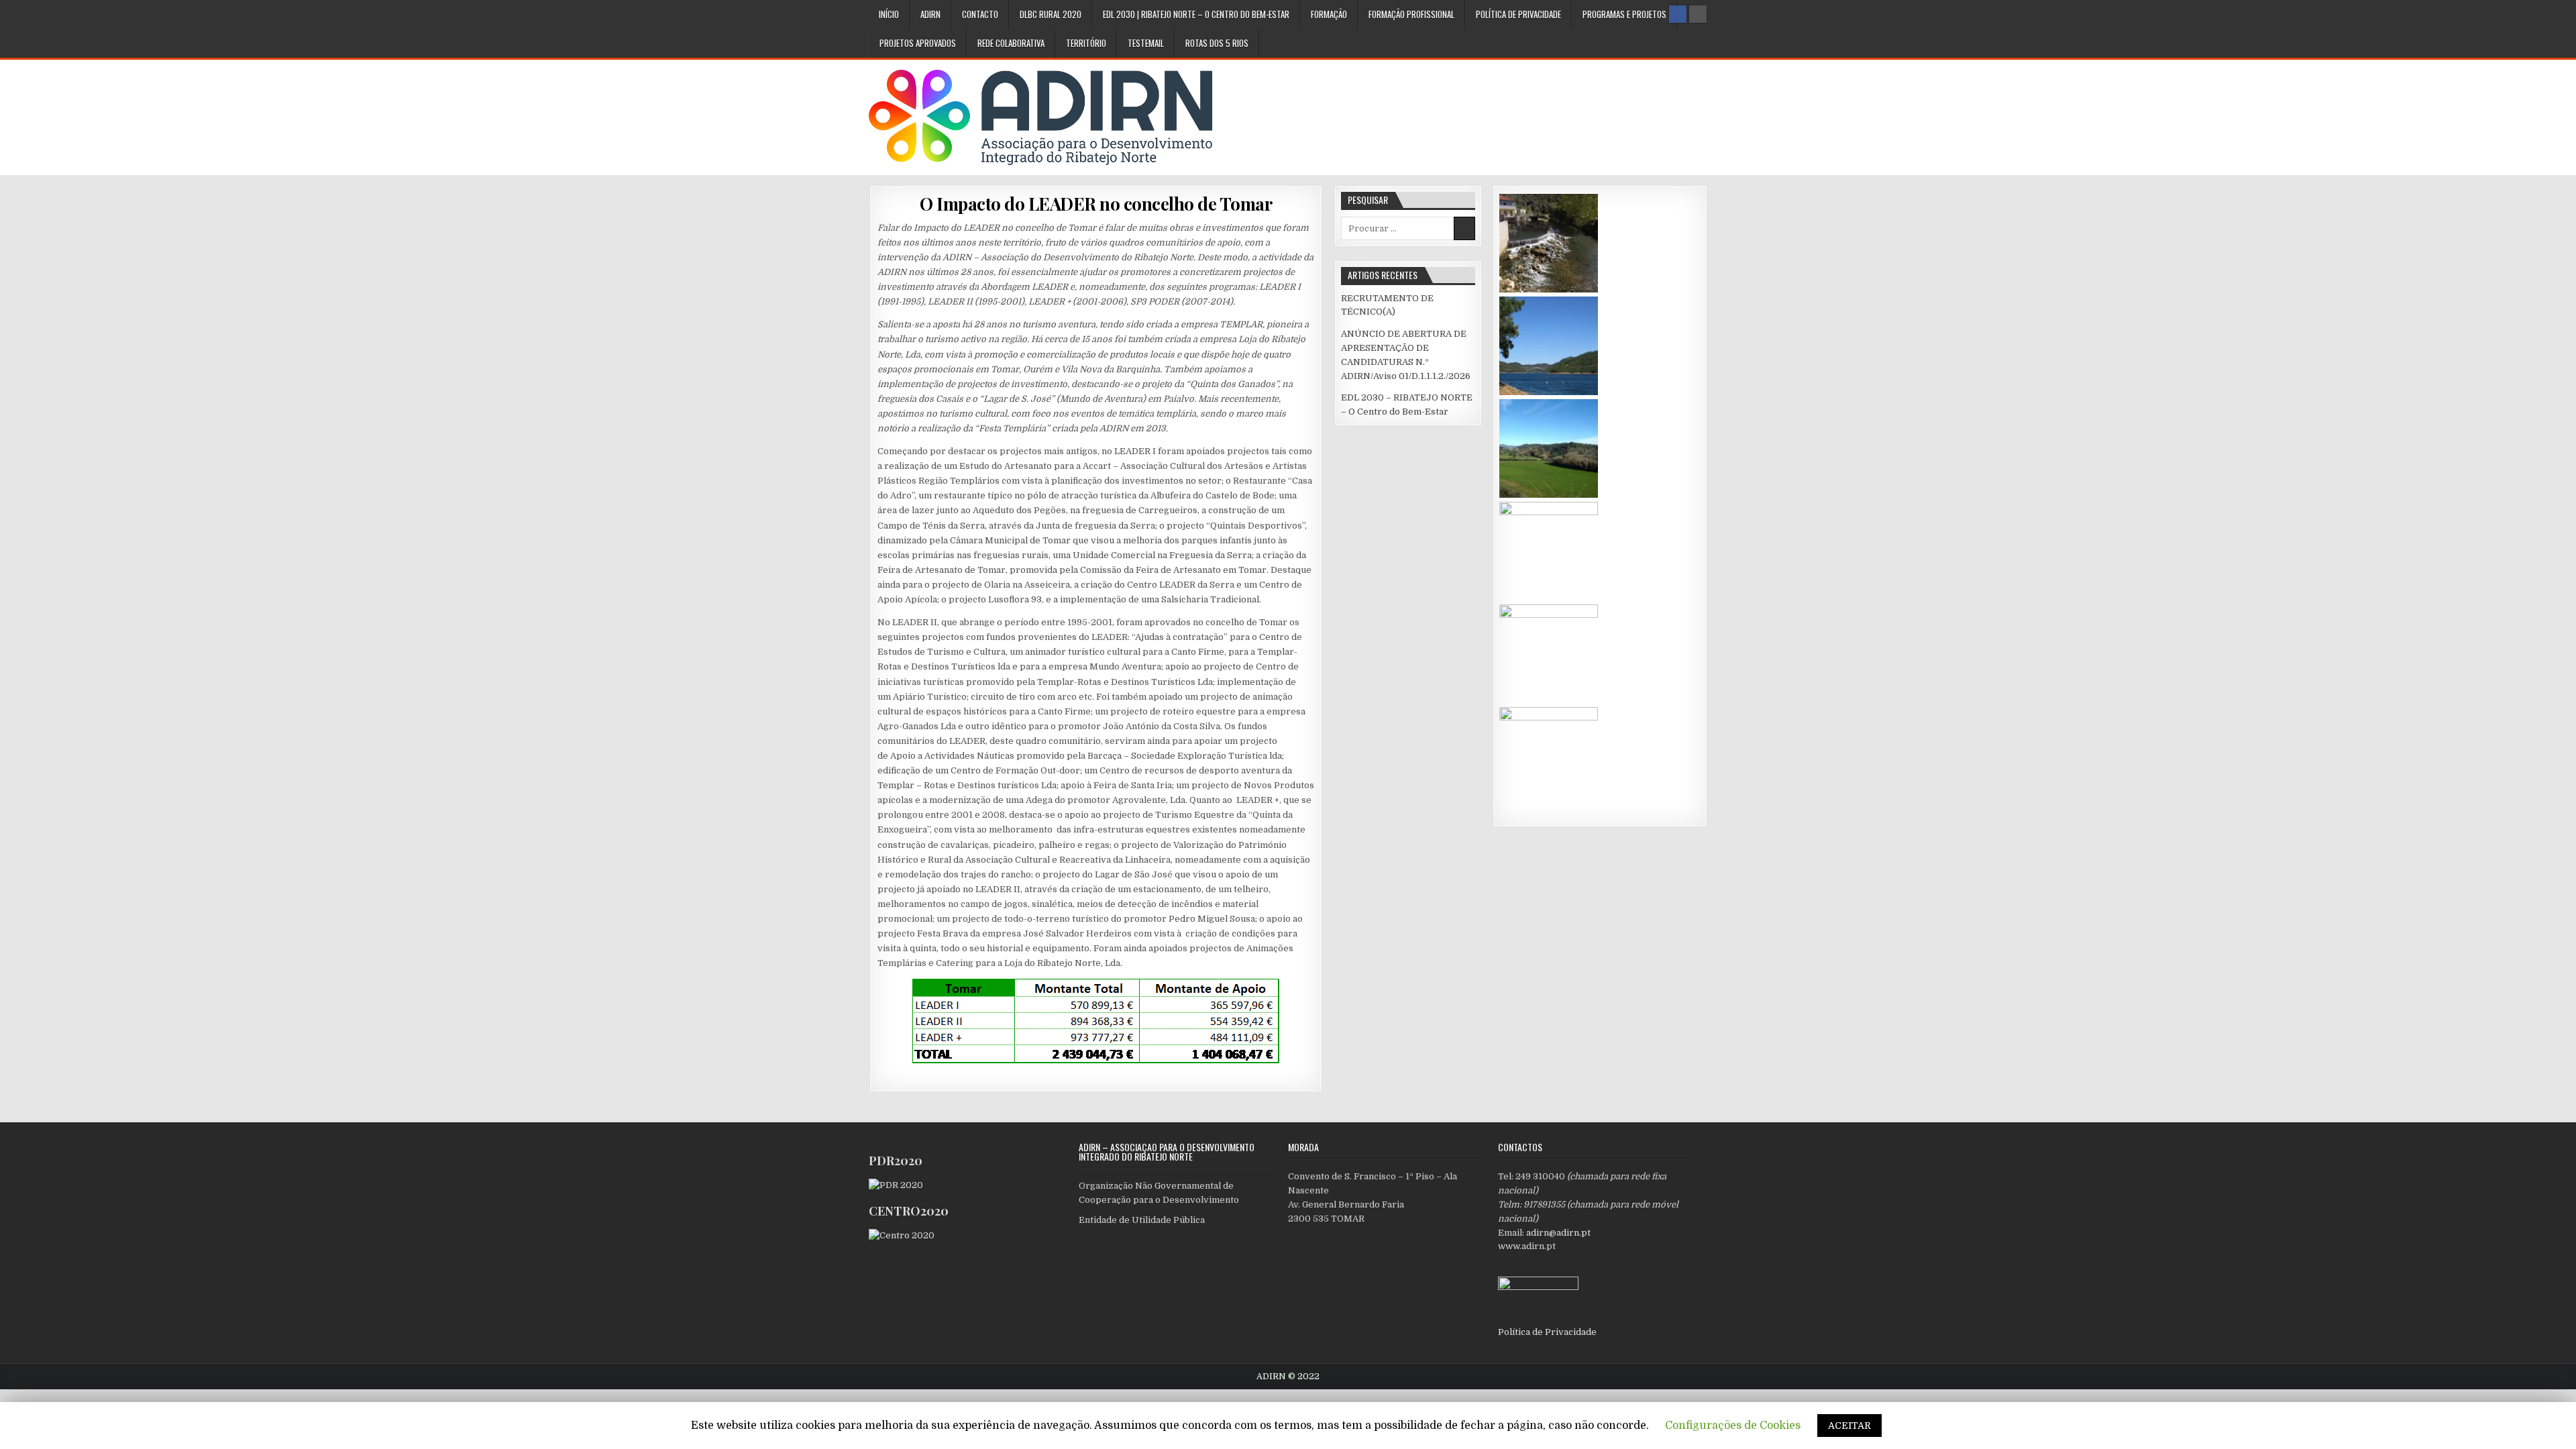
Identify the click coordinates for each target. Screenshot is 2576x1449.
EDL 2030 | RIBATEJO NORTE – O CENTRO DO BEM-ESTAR (1196, 14)
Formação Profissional (1411, 14)
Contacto (980, 14)
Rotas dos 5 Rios (1217, 43)
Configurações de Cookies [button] (1733, 1426)
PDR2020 (896, 1161)
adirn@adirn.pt (1558, 1233)
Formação (1329, 14)
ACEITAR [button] (1849, 1426)
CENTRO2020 (909, 1211)
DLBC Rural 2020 (1051, 14)
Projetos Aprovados (918, 43)
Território (1086, 43)
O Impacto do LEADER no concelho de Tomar (1096, 204)
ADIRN (930, 14)
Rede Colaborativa (1011, 43)
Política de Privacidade (1547, 1332)
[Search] (1698, 14)
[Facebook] (1678, 14)
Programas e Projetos (1624, 14)
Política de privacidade (1518, 14)
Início (889, 14)
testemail (1146, 43)
